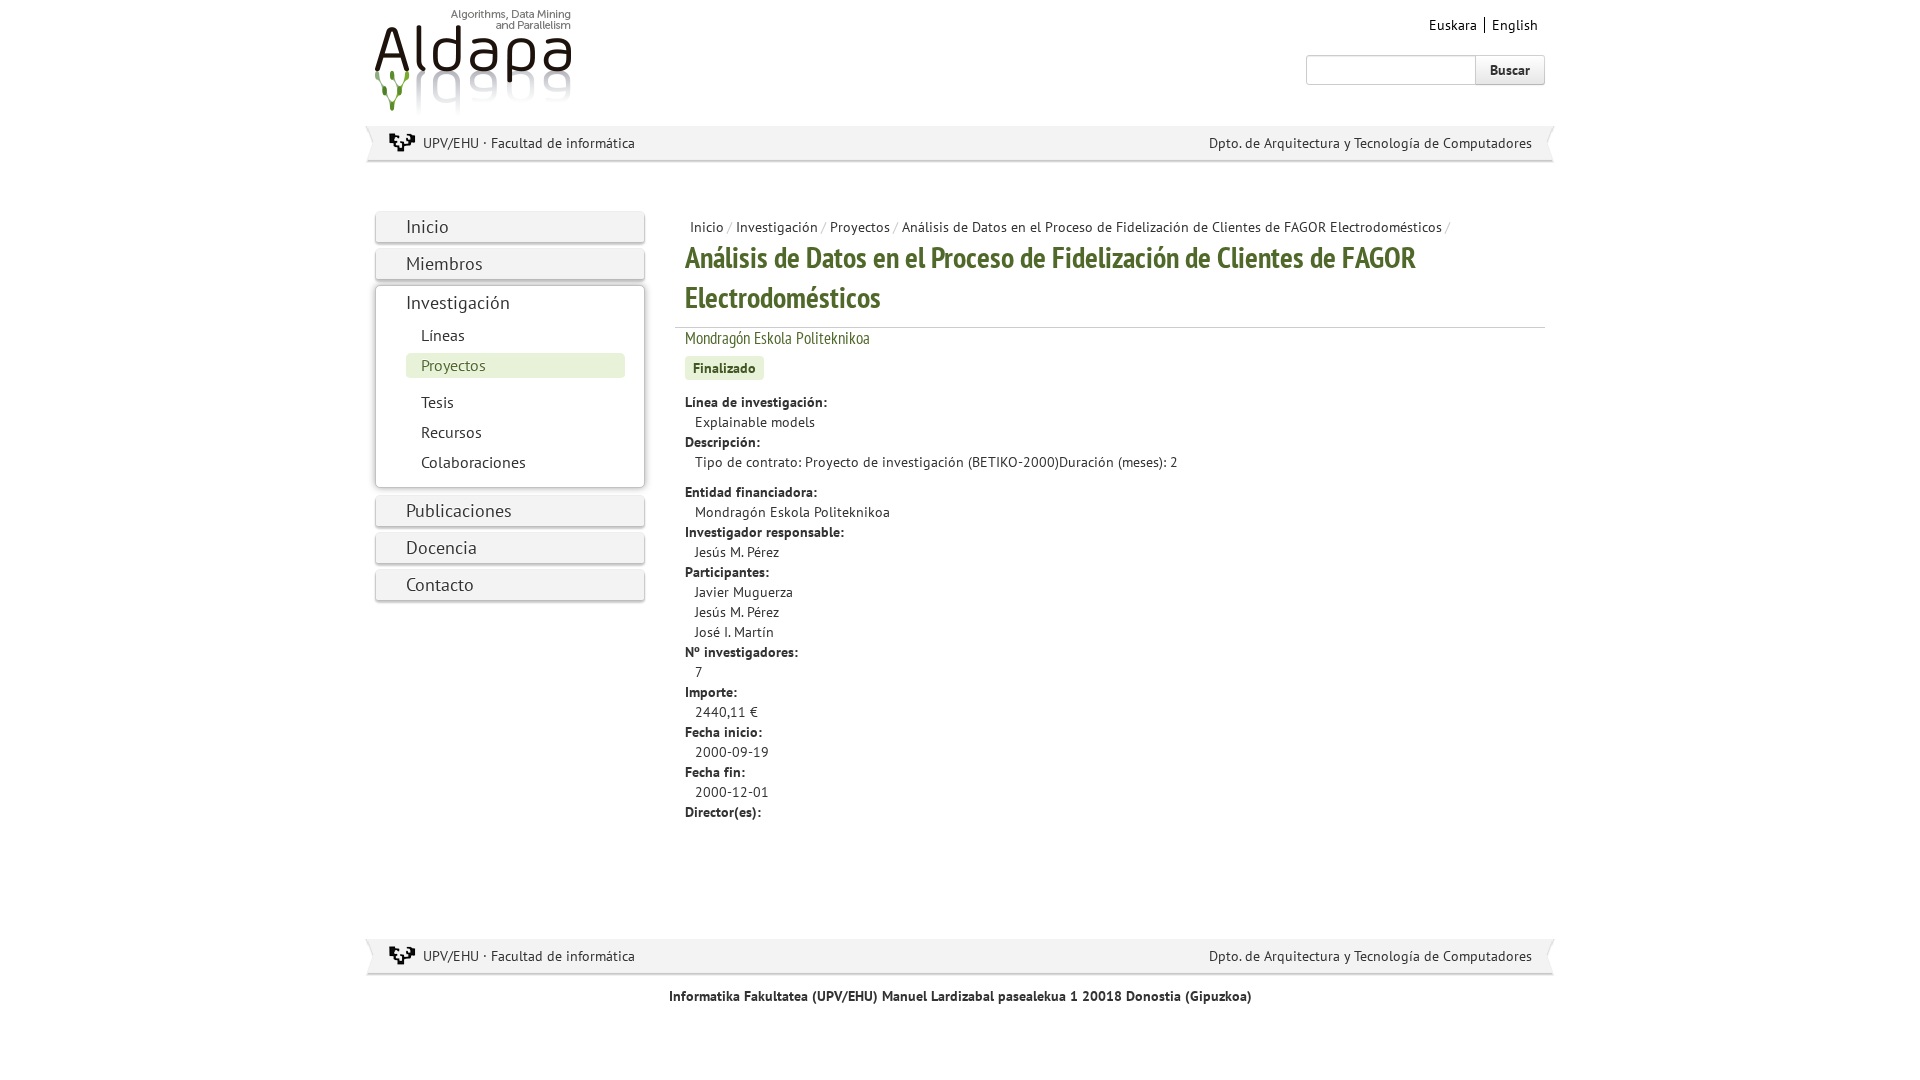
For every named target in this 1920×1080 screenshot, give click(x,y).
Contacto (440, 584)
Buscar (1510, 70)
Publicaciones (459, 510)
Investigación (458, 302)
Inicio (427, 226)
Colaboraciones (473, 462)
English (1515, 25)
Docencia (441, 547)
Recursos (451, 432)
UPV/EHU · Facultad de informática (529, 143)
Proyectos (453, 365)
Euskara (1453, 25)
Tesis (437, 402)
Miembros (444, 263)
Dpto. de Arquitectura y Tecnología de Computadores (1370, 143)
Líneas (443, 335)
